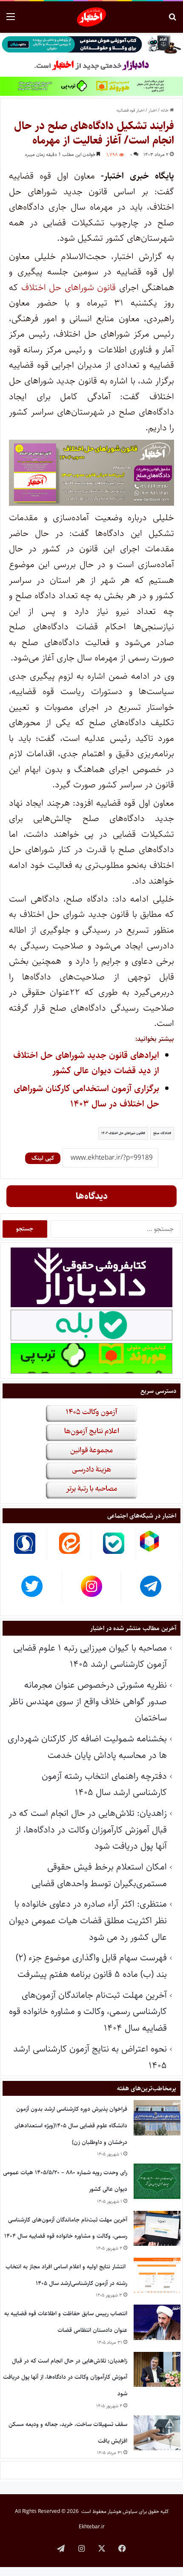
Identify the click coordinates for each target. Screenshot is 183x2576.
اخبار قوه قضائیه (130, 110)
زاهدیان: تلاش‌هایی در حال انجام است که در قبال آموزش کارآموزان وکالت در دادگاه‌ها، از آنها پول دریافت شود (88, 1830)
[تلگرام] (61, 2548)
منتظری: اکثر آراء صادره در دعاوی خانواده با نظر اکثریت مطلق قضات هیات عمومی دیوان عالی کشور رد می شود (88, 1920)
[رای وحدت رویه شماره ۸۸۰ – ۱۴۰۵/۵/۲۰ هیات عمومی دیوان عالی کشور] (157, 2181)
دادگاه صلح (161, 1133)
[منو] (11, 20)
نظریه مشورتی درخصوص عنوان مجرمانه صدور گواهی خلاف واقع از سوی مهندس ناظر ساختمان (88, 1701)
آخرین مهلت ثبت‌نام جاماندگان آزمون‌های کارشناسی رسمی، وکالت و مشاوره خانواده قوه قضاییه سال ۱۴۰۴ (88, 2011)
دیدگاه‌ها (92, 1196)
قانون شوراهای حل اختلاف (69, 287)
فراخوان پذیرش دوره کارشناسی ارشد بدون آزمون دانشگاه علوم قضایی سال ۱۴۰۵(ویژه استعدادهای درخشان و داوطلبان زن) (71, 2125)
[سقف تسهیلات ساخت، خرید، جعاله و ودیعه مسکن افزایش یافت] (157, 2433)
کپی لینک (43, 1158)
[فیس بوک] (122, 2548)
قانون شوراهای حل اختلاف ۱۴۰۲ (122, 1133)
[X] (102, 2548)
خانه (165, 110)
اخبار (153, 110)
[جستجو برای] (172, 20)
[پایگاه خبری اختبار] (92, 17)
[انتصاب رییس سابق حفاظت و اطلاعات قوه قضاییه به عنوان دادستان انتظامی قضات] (157, 2322)
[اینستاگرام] (81, 2548)
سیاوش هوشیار (123, 2511)
